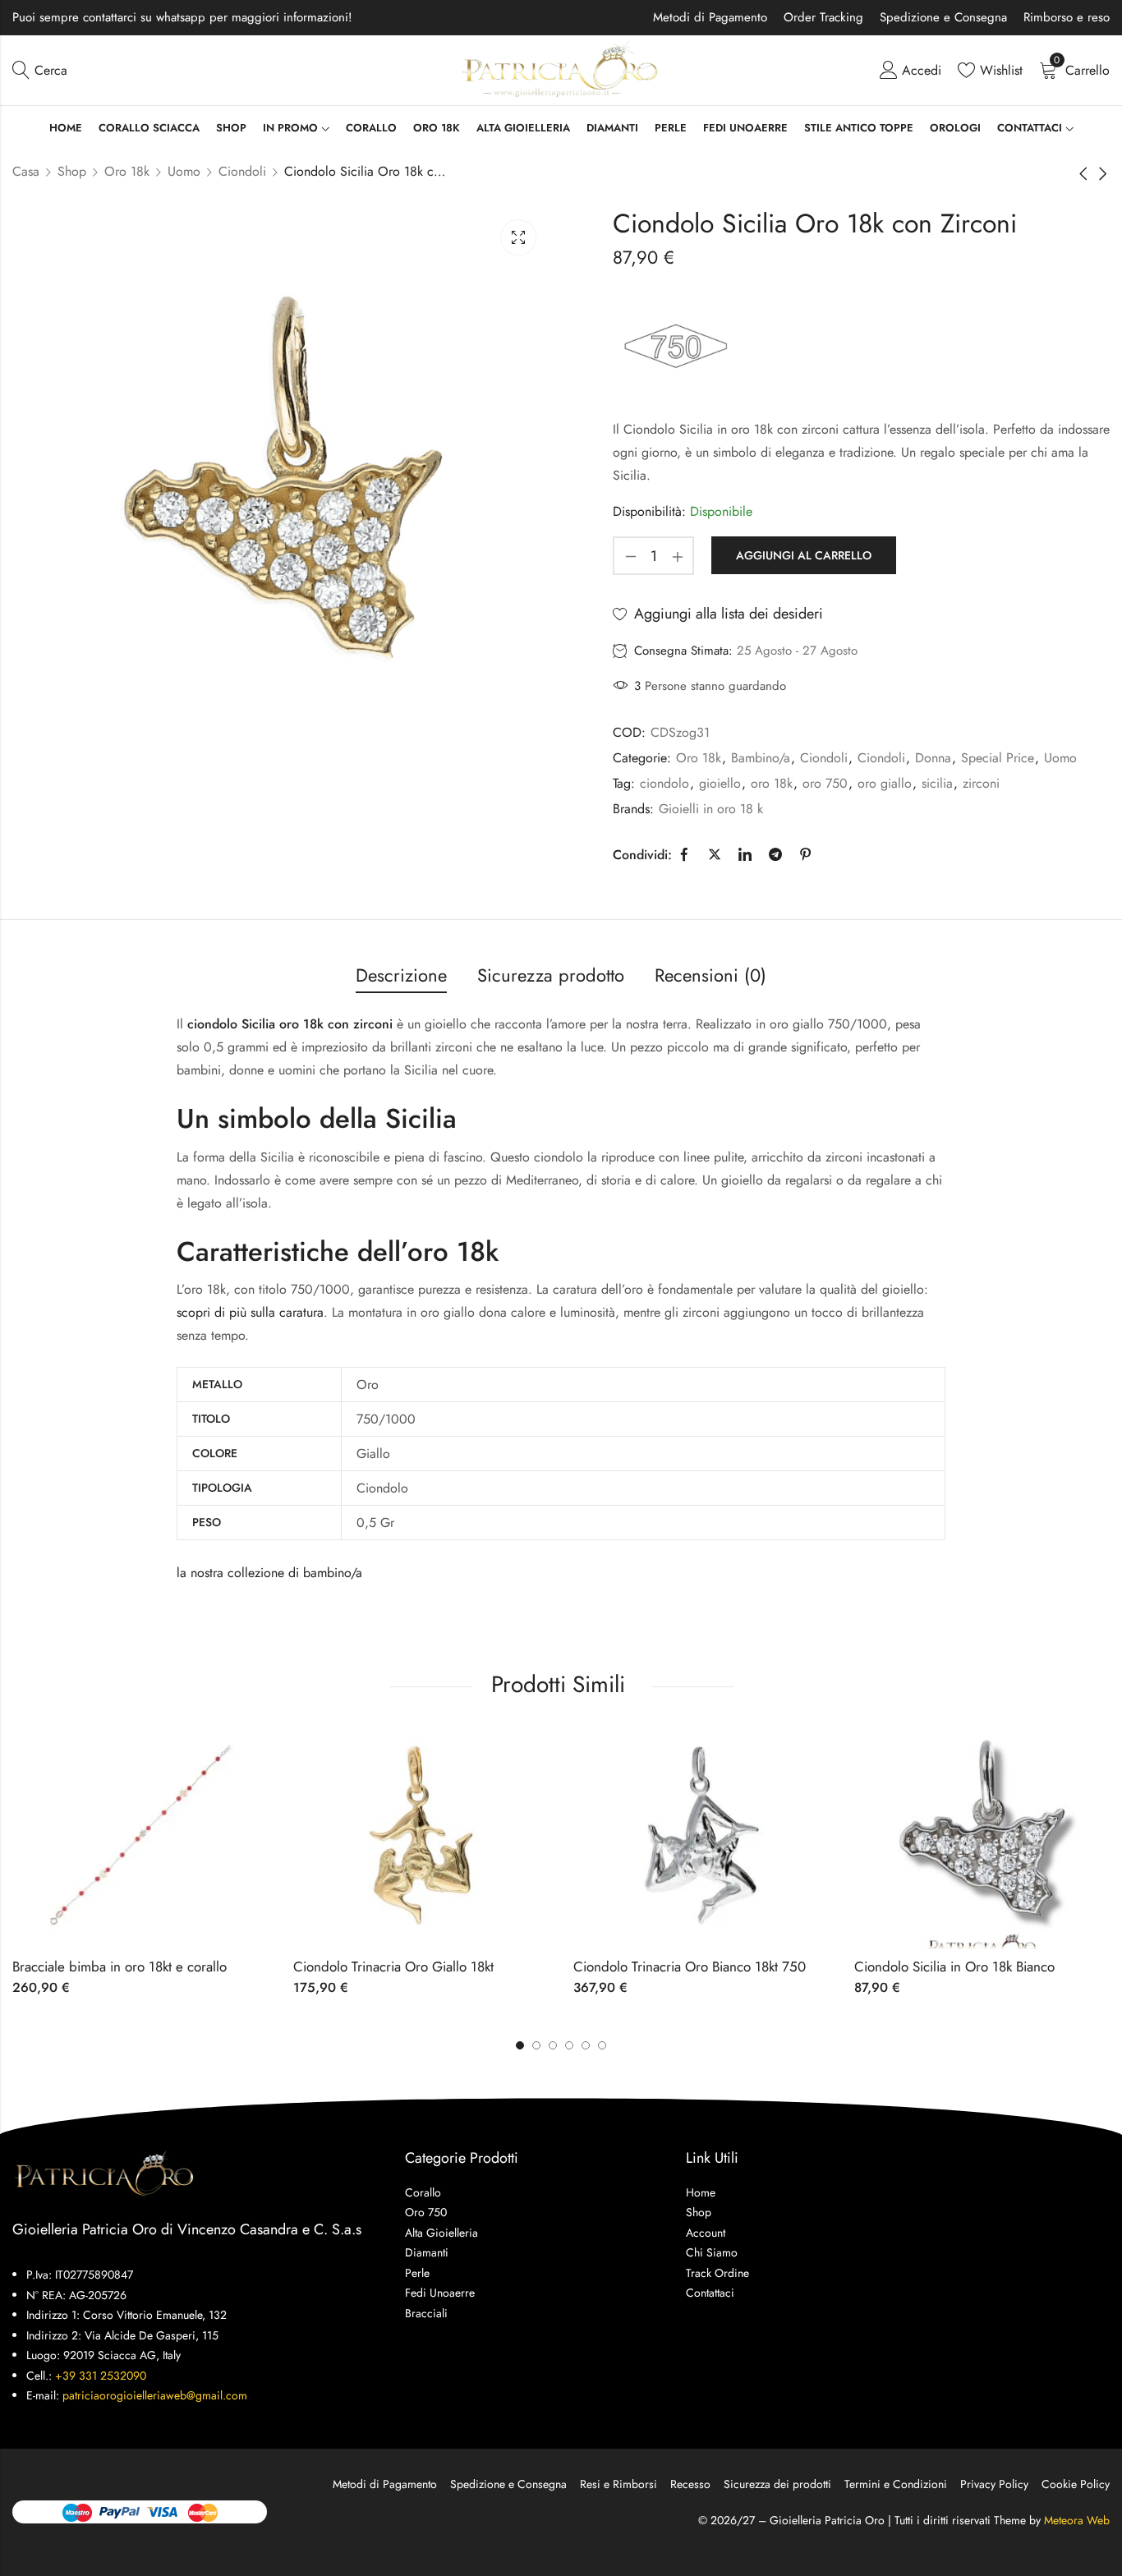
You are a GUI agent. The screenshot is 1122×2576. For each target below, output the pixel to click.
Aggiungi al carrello (804, 555)
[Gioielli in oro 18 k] (675, 345)
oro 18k (772, 783)
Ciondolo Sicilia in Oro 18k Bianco (954, 1966)
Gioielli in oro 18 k (711, 809)
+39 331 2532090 (101, 2376)
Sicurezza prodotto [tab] (551, 975)
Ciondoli (242, 171)
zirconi (981, 783)
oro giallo (885, 783)
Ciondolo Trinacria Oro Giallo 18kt (393, 1966)
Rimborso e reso (1067, 17)
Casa (26, 171)
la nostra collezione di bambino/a (269, 1573)
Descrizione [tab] (401, 975)
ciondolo (664, 783)
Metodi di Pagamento (710, 17)
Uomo (184, 171)
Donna (933, 758)
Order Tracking (823, 17)
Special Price (998, 758)
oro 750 (825, 783)
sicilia (937, 783)
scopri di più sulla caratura (250, 1312)
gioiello (720, 783)
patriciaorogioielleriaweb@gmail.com (155, 2395)
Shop (72, 171)
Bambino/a (761, 758)
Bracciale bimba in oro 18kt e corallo (120, 1966)
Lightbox (518, 237)
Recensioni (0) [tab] (710, 975)
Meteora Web (1077, 2520)
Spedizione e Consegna (943, 17)
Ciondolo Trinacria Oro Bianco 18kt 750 (690, 1966)
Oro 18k (127, 171)
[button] (602, 2045)
